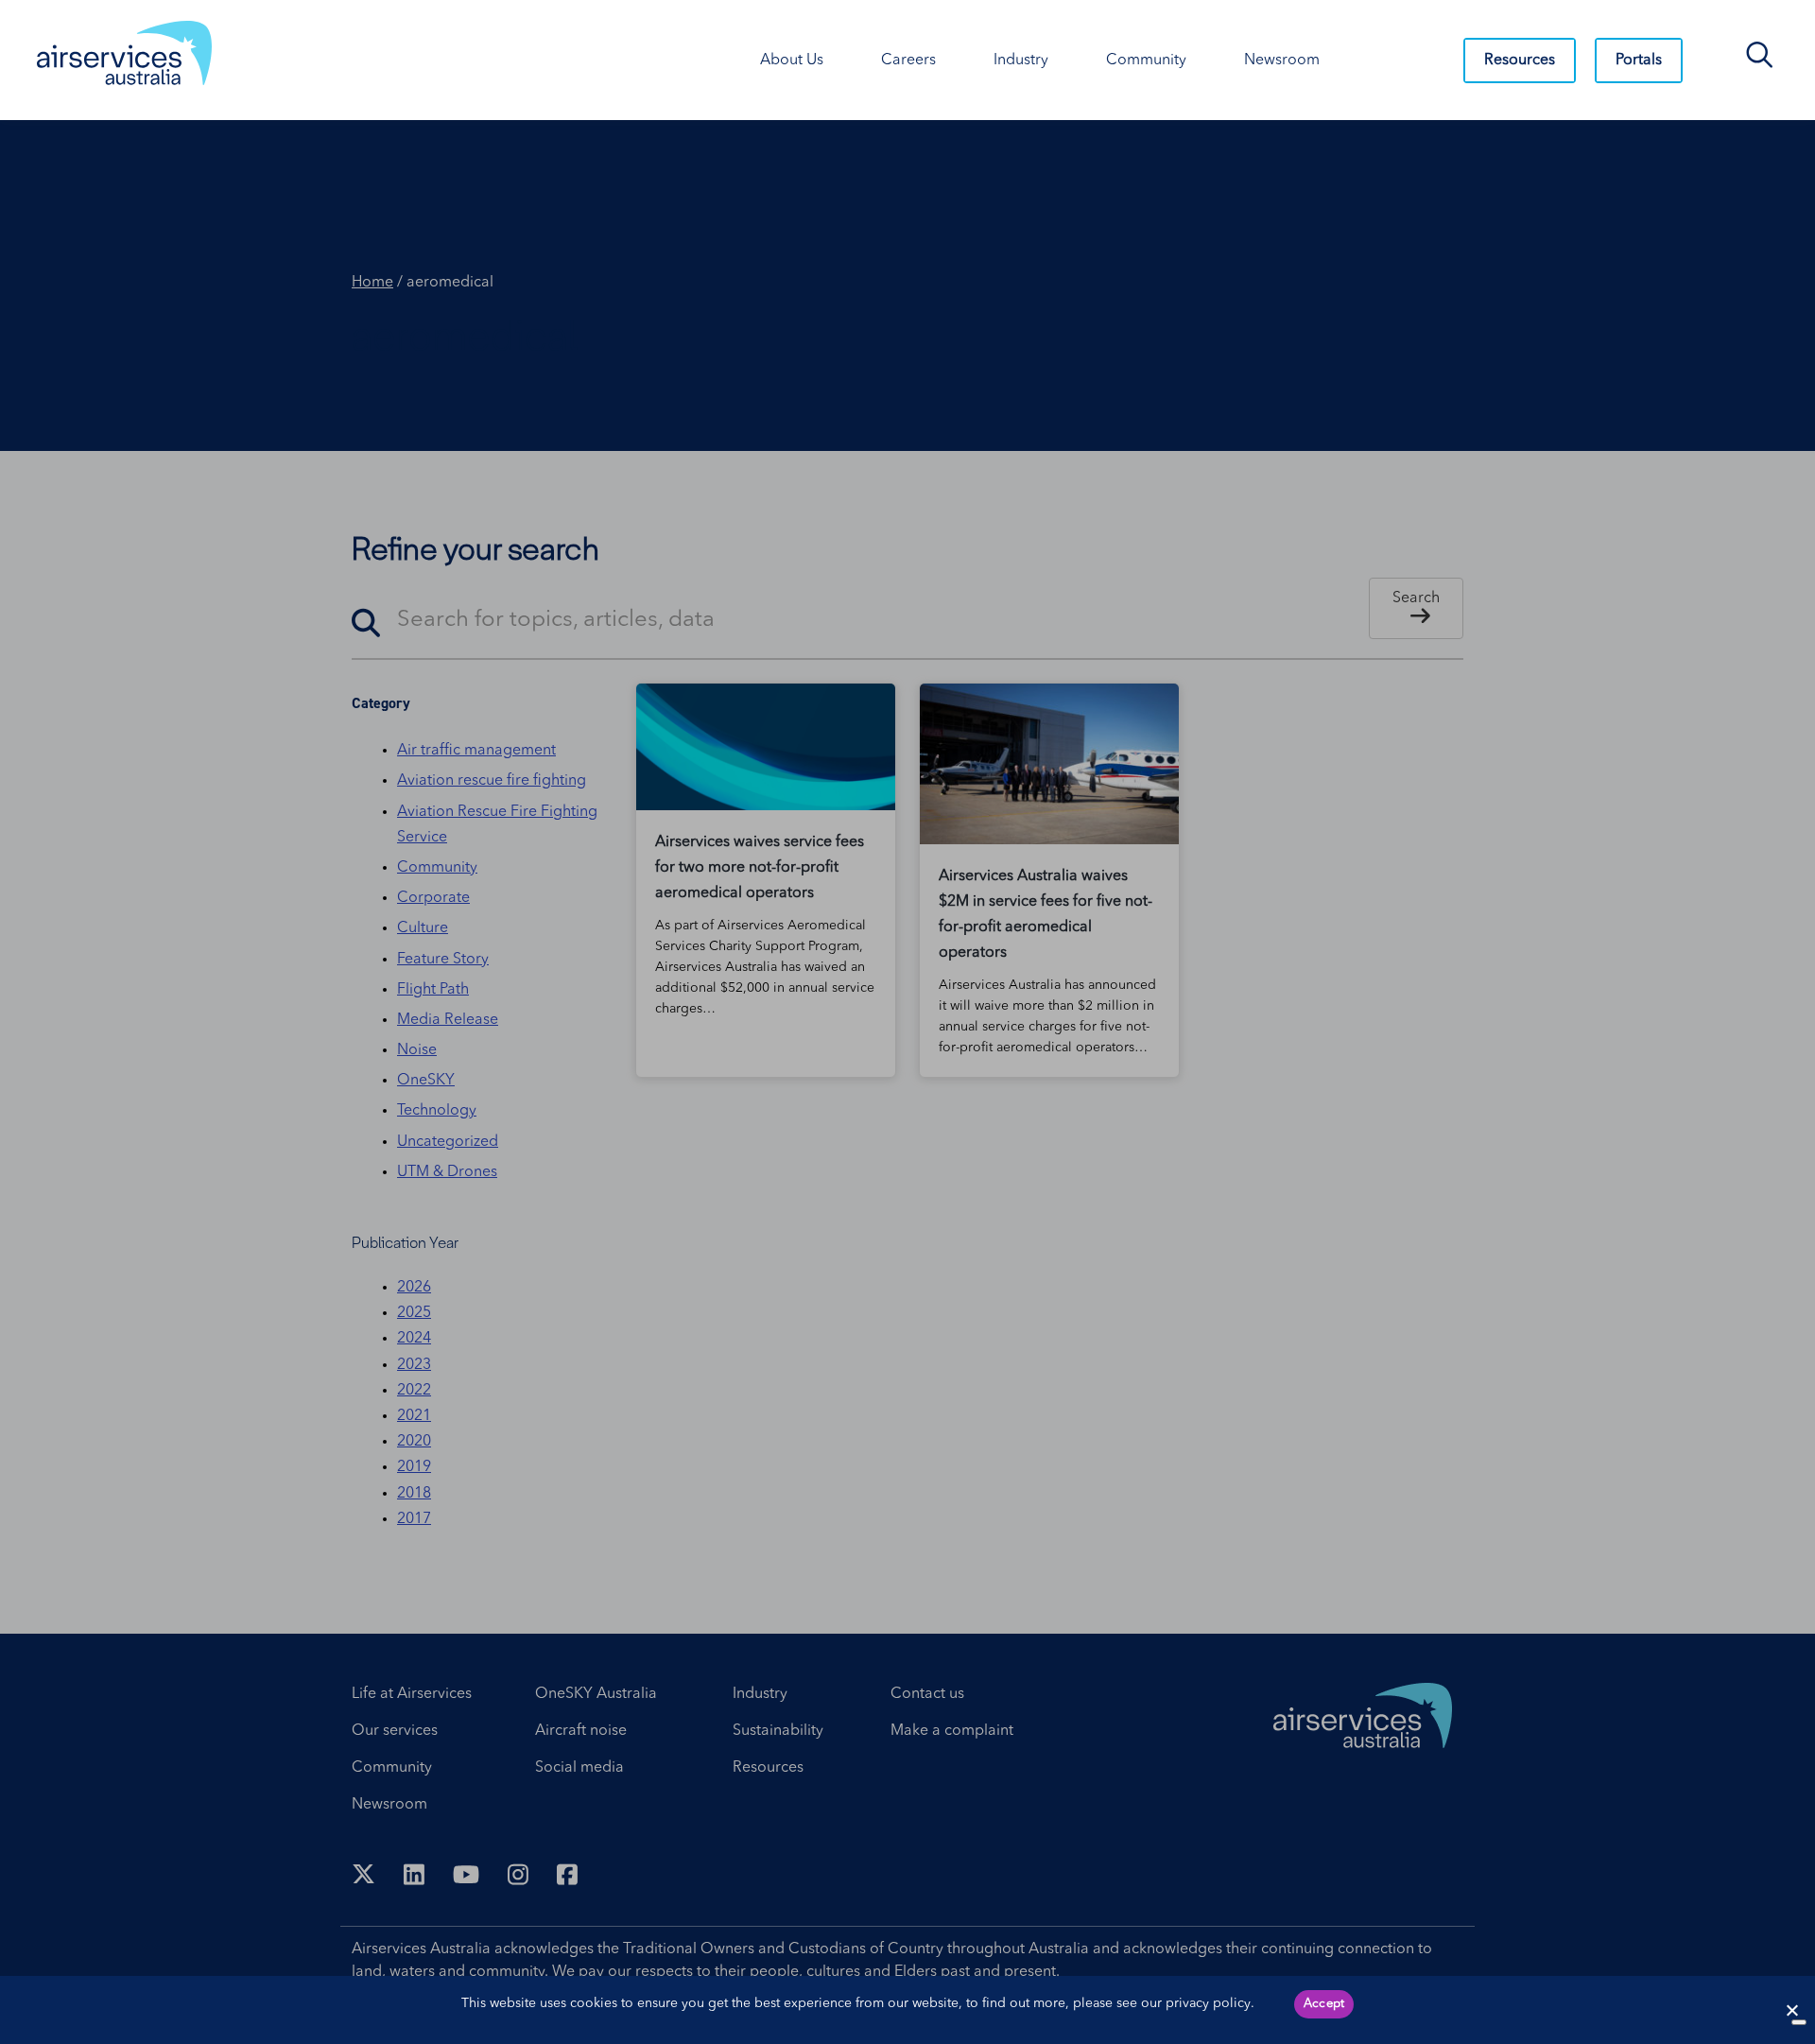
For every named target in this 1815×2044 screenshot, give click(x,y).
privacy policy (1208, 2003)
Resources (1520, 61)
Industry (1021, 61)
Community (1146, 61)
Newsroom (1282, 61)
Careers (908, 61)
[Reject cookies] (1791, 2010)
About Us (792, 61)
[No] (1799, 2022)
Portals (1639, 61)
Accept (1324, 2004)
